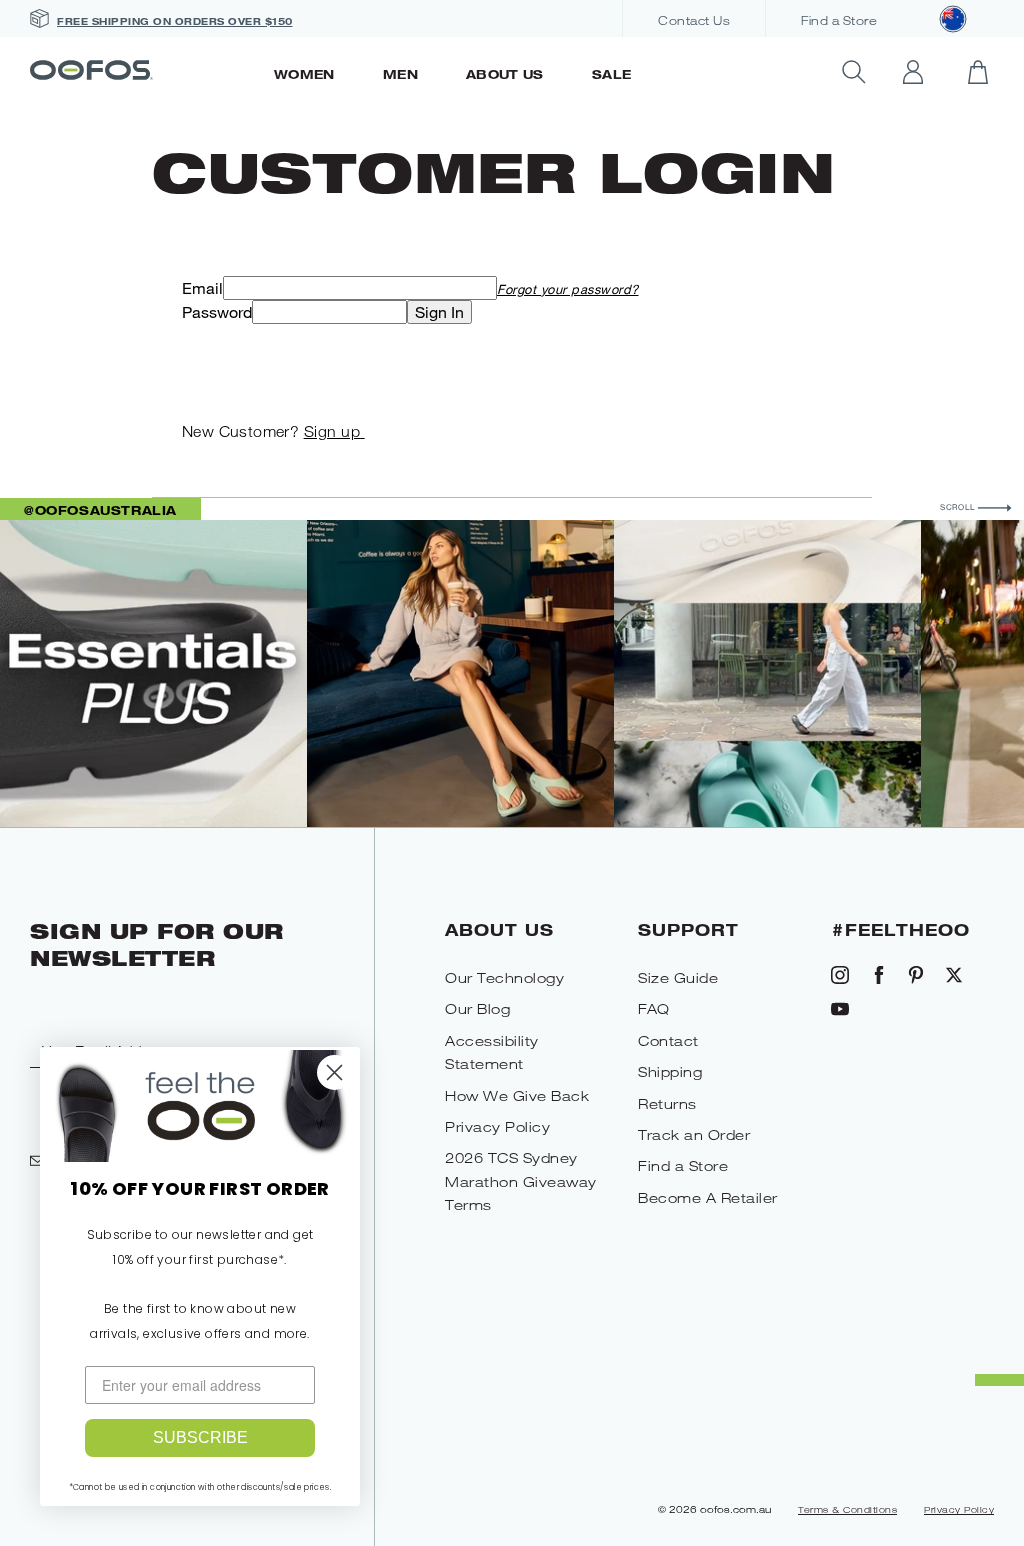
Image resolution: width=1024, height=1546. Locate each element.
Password (217, 312)
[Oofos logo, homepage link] (140, 72)
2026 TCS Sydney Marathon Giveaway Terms (521, 1181)
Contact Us (694, 21)
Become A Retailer (708, 1197)
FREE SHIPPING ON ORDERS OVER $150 (175, 21)
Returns (667, 1103)
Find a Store (839, 21)
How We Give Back (517, 1095)
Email (202, 288)
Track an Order (694, 1134)
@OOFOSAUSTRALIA (100, 510)
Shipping (670, 1071)
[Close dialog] (334, 1072)
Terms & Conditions (847, 1510)
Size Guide (678, 977)
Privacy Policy (497, 1126)
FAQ (654, 1008)
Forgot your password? (568, 289)
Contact (668, 1040)
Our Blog (477, 1008)
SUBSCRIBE (200, 1437)
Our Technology (504, 977)
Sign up (332, 431)
